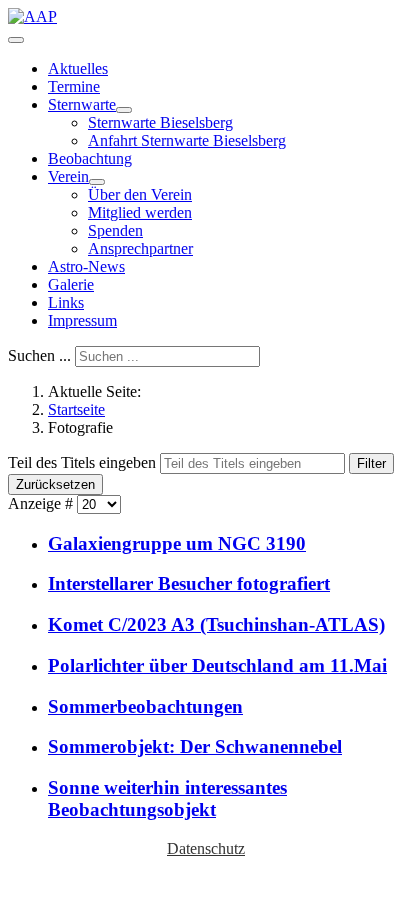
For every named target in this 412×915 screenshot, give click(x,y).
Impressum (82, 320)
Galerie (71, 284)
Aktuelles (78, 68)
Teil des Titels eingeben (84, 462)
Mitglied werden (140, 212)
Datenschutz (206, 848)
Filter (371, 463)
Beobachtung (90, 158)
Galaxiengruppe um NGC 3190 (177, 543)
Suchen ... (39, 355)
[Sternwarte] (124, 110)
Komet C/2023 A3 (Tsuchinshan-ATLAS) (216, 624)
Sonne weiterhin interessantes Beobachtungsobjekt (167, 798)
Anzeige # (42, 503)
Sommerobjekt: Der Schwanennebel (195, 746)
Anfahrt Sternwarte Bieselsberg (187, 140)
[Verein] (97, 182)
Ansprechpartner (140, 248)
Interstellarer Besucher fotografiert (189, 583)
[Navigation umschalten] (16, 40)
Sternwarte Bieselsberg (160, 122)
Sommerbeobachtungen (145, 706)
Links (66, 302)
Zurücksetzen (55, 484)
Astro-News (86, 266)
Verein (68, 176)
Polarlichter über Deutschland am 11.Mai (217, 665)
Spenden (115, 230)
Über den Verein (140, 194)
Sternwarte (82, 104)
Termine (74, 86)
